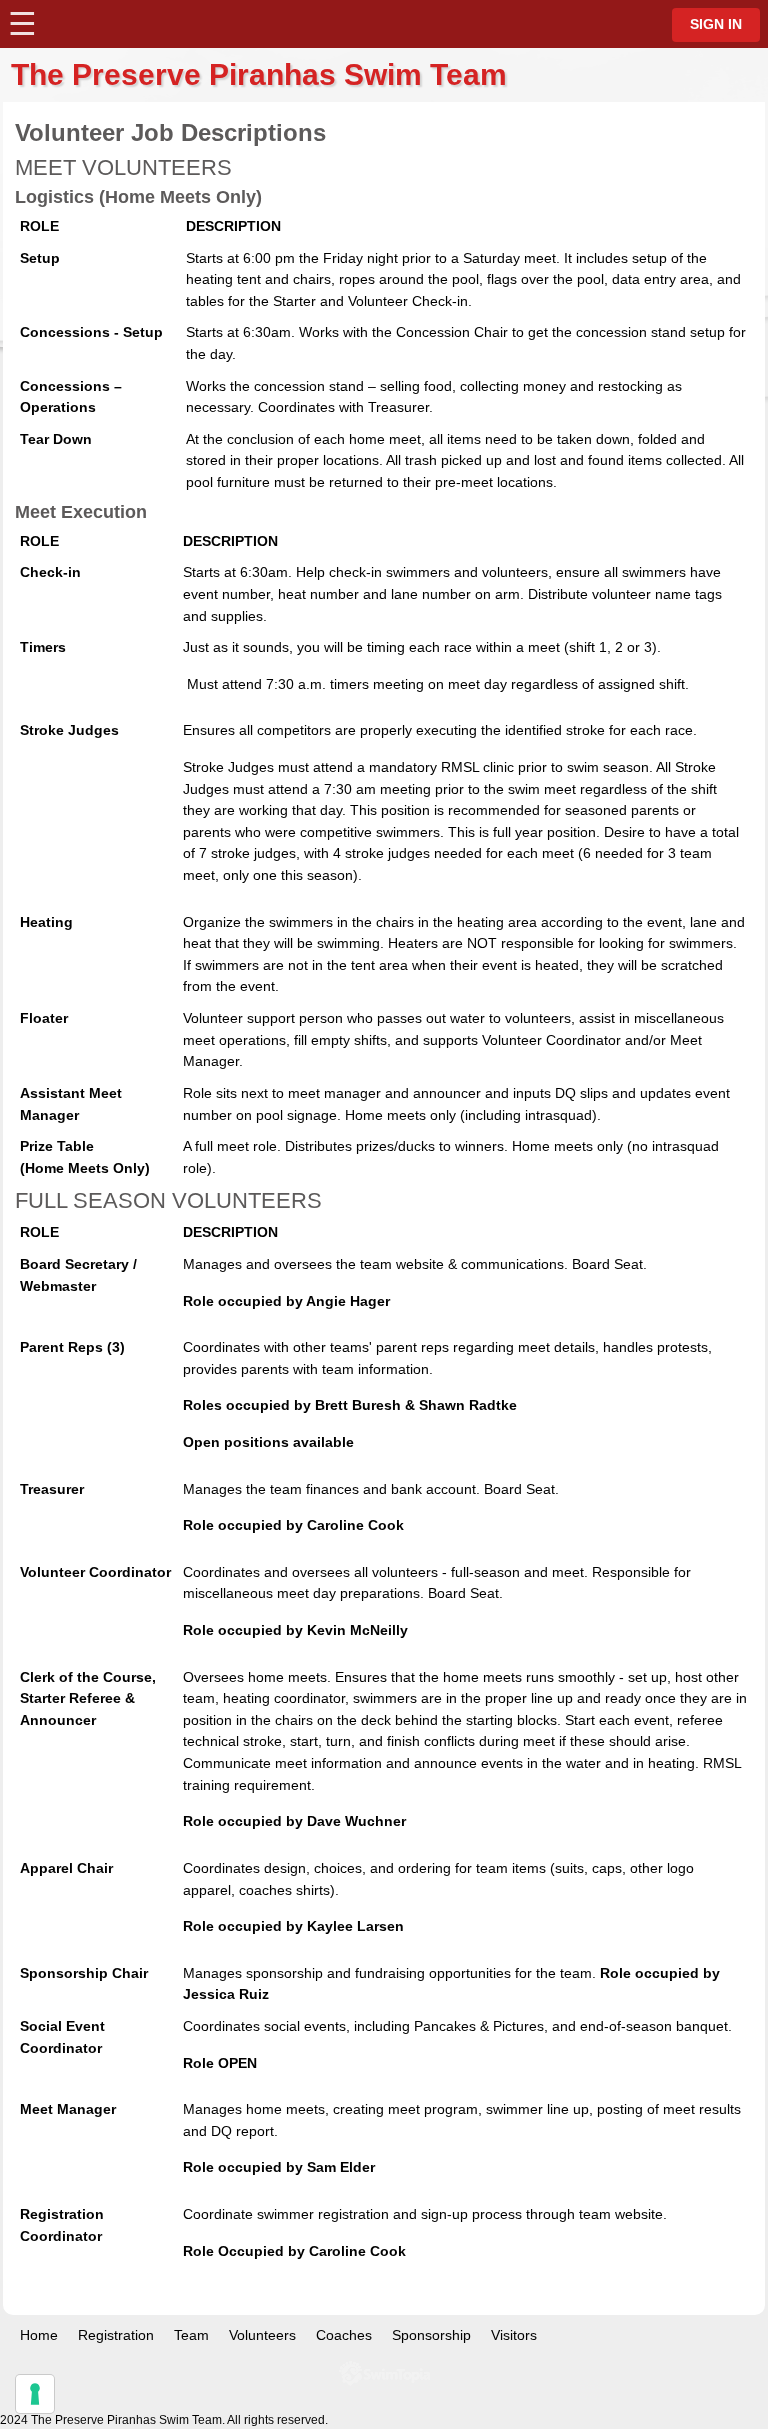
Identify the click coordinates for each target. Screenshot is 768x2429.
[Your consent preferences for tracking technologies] (35, 2394)
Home (39, 2335)
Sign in (716, 24)
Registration (116, 2335)
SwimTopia (384, 2373)
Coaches (344, 2335)
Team (191, 2335)
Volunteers (262, 2335)
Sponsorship (431, 2335)
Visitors (514, 2335)
